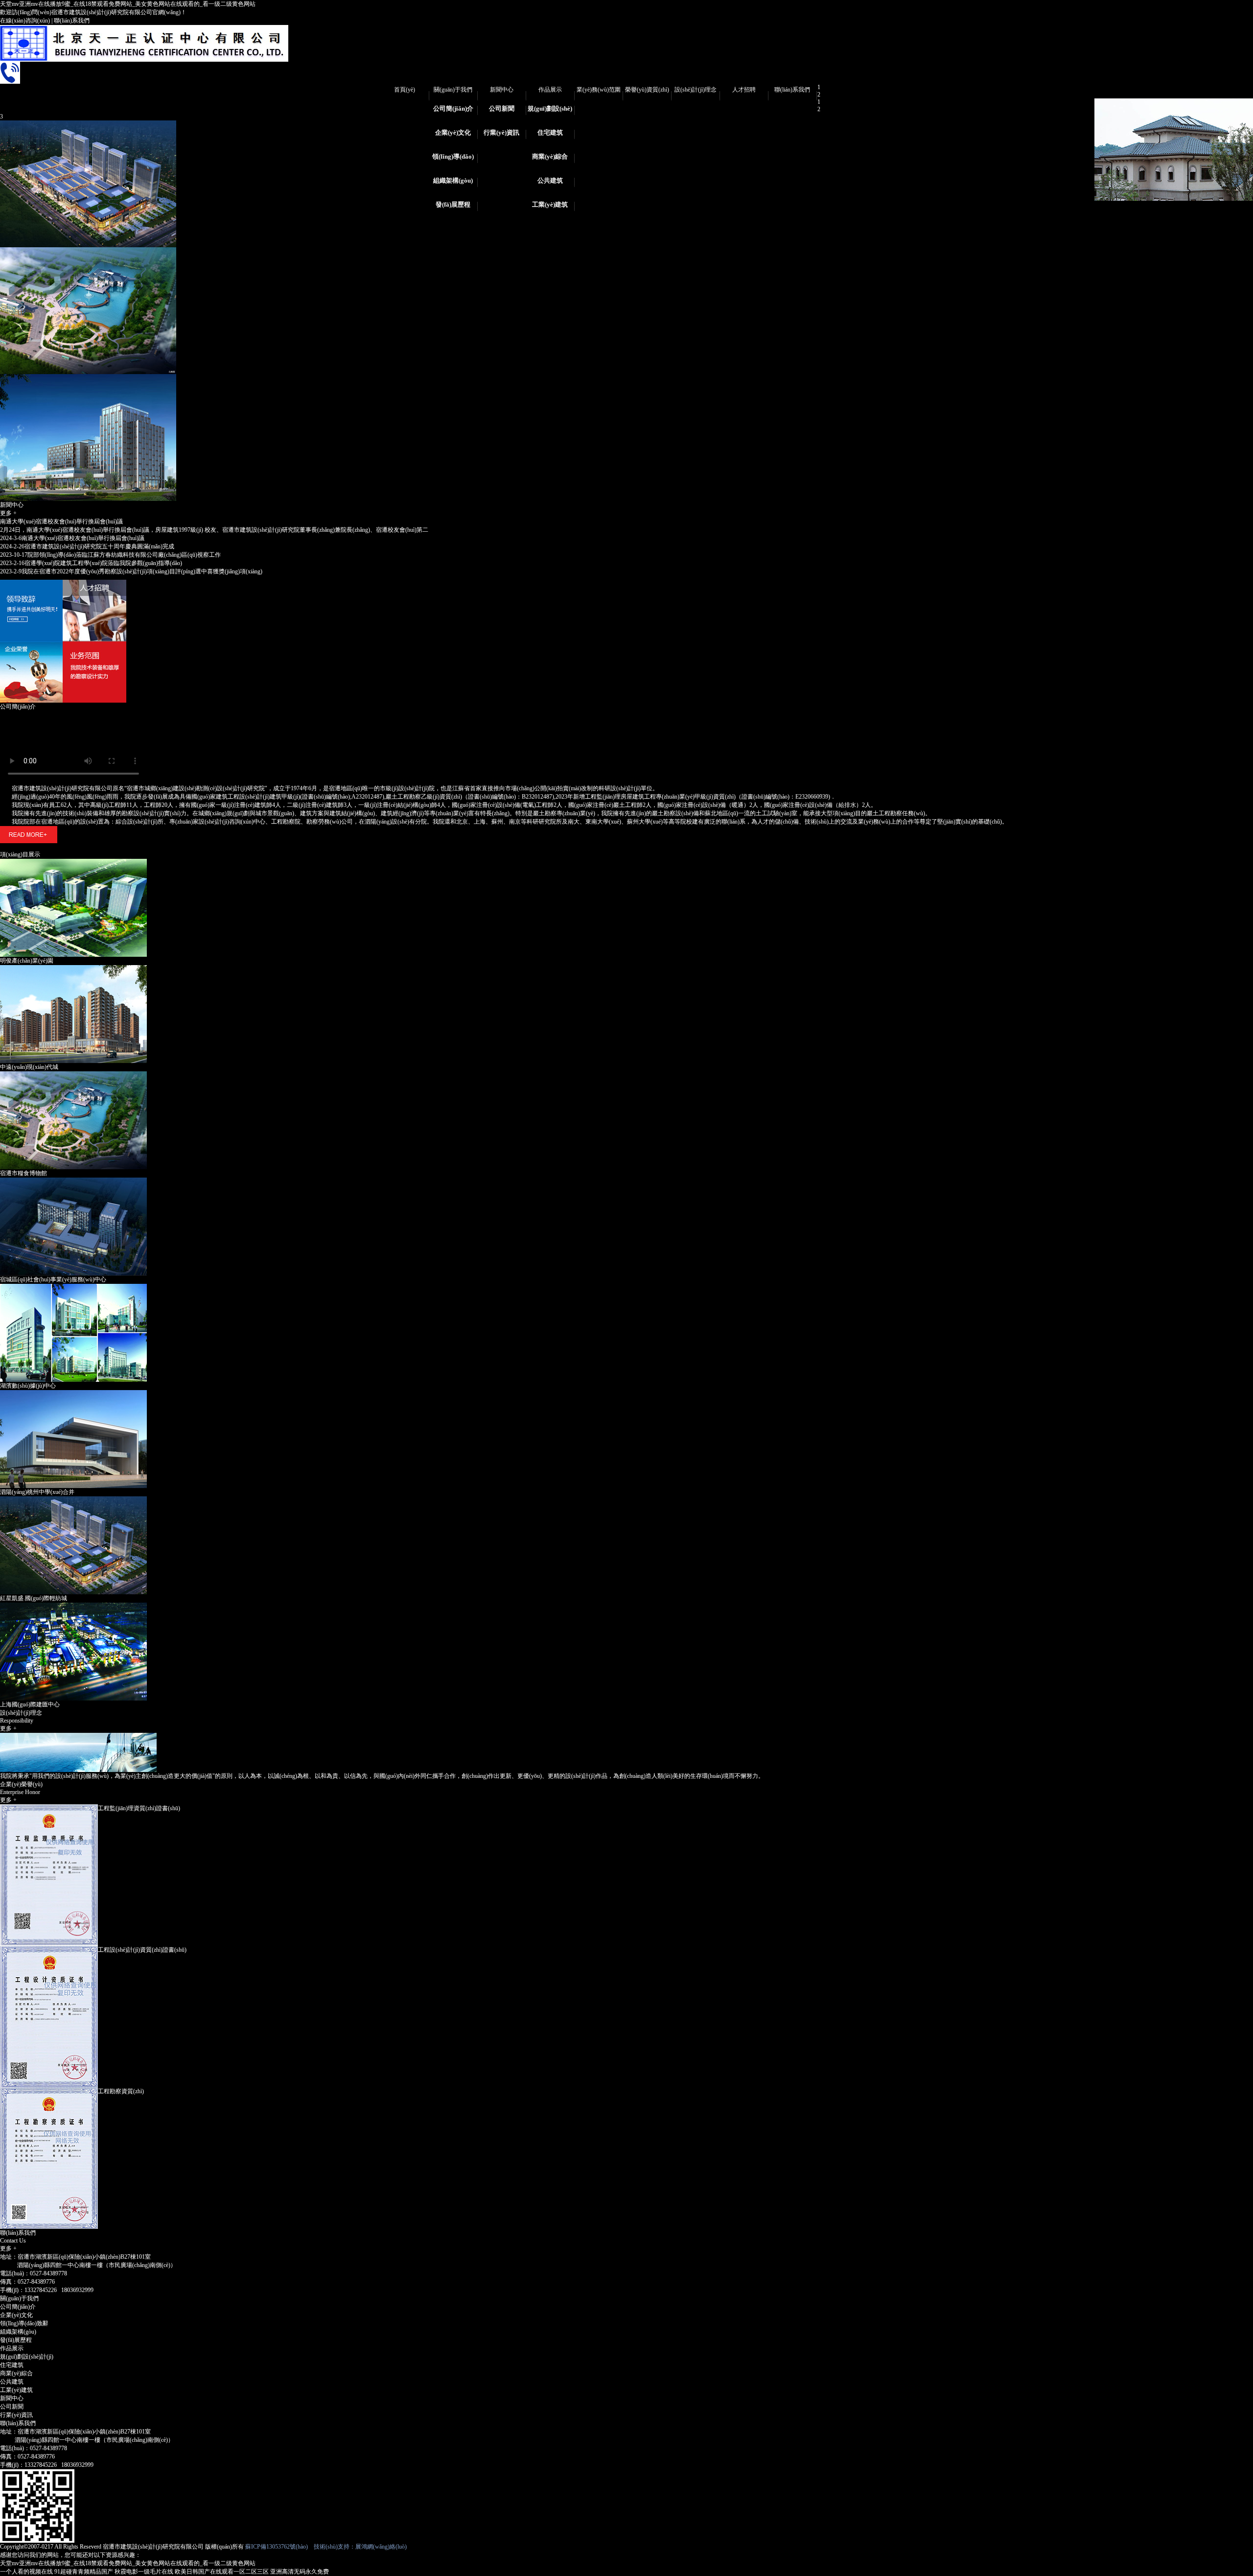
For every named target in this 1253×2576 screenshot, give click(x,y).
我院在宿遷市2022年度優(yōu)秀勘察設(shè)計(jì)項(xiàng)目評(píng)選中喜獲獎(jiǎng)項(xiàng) (131, 571)
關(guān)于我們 (453, 90)
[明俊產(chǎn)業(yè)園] (73, 862)
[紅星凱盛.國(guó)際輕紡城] (73, 1500)
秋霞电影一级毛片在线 (144, 2572)
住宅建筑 (550, 132)
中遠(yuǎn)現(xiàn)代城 (29, 1067)
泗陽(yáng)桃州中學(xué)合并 (37, 1492)
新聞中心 (502, 90)
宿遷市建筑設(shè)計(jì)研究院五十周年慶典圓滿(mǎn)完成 (87, 546)
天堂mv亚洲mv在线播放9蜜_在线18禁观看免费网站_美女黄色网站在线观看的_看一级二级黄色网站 (128, 4)
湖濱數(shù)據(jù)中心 (28, 1386)
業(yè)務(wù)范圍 (599, 90)
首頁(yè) (405, 90)
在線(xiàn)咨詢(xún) (25, 21)
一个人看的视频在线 (26, 2572)
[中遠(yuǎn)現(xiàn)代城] (73, 969)
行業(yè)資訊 (501, 132)
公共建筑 (550, 180)
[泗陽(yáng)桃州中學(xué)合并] (73, 1394)
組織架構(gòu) (453, 180)
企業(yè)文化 (453, 132)
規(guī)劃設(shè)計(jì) (550, 112)
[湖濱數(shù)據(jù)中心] (73, 1287)
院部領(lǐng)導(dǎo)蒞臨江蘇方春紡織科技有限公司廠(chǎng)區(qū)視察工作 (110, 555)
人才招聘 (744, 90)
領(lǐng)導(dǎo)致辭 (453, 160)
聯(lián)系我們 (72, 21)
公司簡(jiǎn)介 (453, 108)
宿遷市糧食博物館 (23, 1173)
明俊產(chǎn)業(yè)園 (27, 961)
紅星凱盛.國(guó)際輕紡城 (34, 1598)
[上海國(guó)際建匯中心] (73, 1606)
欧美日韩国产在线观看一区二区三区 (222, 2572)
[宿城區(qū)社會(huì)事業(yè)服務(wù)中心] (73, 1181)
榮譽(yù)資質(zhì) (647, 90)
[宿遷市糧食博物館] (73, 1075)
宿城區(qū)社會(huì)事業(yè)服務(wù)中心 (53, 1279)
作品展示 (550, 90)
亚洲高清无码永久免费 (300, 2572)
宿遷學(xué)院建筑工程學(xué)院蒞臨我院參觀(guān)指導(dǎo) (91, 563)
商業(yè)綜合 (550, 156)
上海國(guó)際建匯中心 (30, 1704)
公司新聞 (502, 108)
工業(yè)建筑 (550, 204)
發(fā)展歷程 (453, 204)
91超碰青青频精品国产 (84, 2572)
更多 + (8, 513)
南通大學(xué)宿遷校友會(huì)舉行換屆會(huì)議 (61, 521)
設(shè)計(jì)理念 (696, 90)
